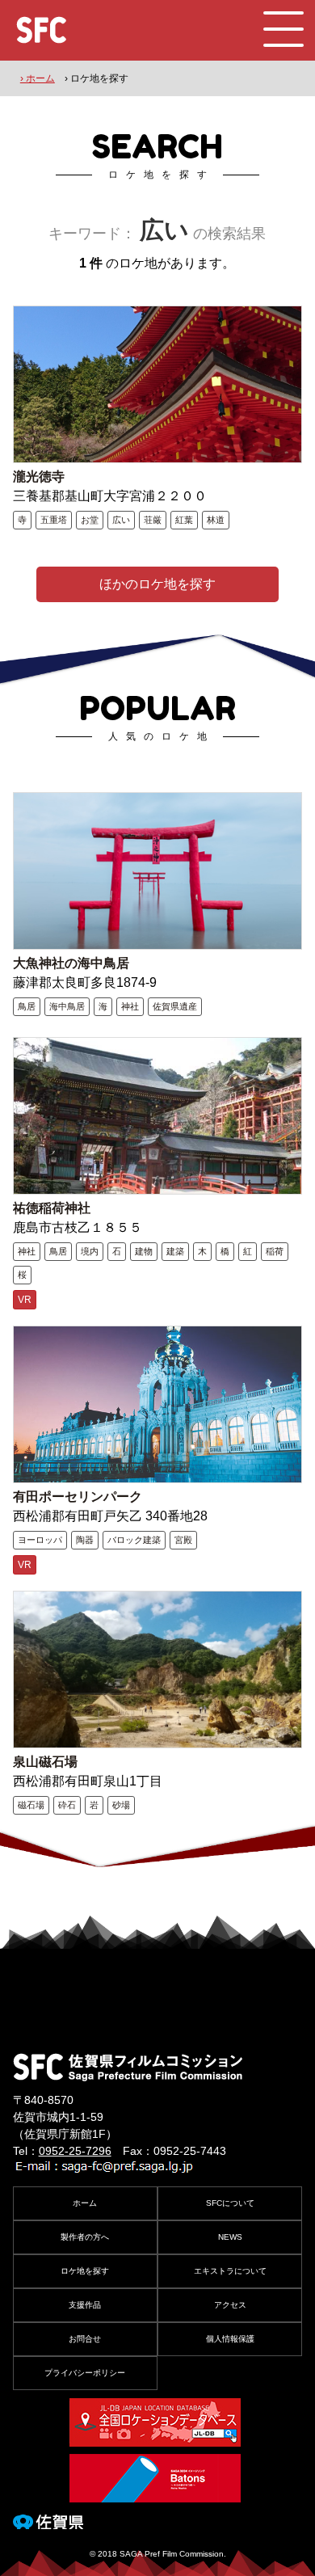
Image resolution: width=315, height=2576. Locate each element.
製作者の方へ (85, 2237)
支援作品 (85, 2305)
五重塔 (54, 520)
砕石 (67, 1805)
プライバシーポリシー (85, 2373)
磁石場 (31, 1805)
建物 (144, 1251)
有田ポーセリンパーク (78, 1497)
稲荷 (275, 1251)
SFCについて (230, 2203)
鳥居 (27, 1006)
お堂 (90, 520)
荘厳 (153, 520)
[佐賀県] (48, 2523)
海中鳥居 (67, 1006)
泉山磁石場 (45, 1762)
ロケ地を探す (85, 2271)
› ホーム (38, 78)
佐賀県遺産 (175, 1006)
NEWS (230, 2237)
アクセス (230, 2305)
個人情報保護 (230, 2339)
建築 (175, 1251)
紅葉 (184, 520)
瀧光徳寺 (39, 476)
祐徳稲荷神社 (52, 1208)
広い (121, 520)
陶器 (85, 1540)
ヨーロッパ (40, 1540)
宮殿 (183, 1540)
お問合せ (85, 2339)
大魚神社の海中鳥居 (71, 963)
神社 (130, 1006)
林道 (216, 520)
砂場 (121, 1805)
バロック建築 (134, 1540)
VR (25, 1300)
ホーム (85, 2203)
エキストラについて (230, 2271)
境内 (90, 1251)
